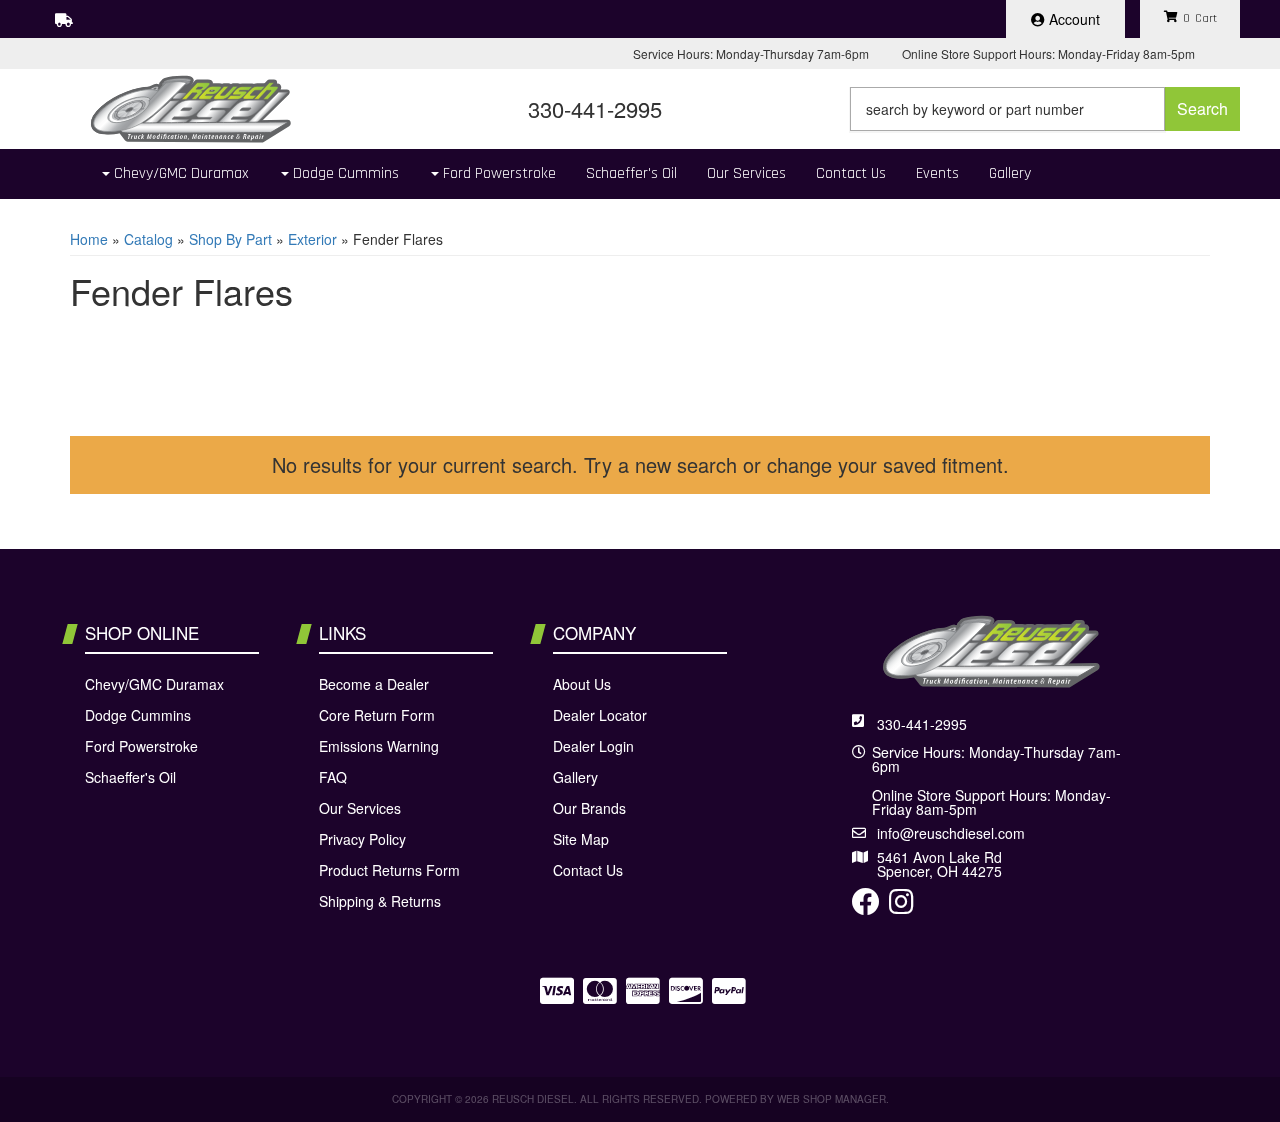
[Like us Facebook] (866, 906)
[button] (1045, 109)
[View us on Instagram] (901, 906)
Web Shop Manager (831, 1099)
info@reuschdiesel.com (951, 833)
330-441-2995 (922, 724)
